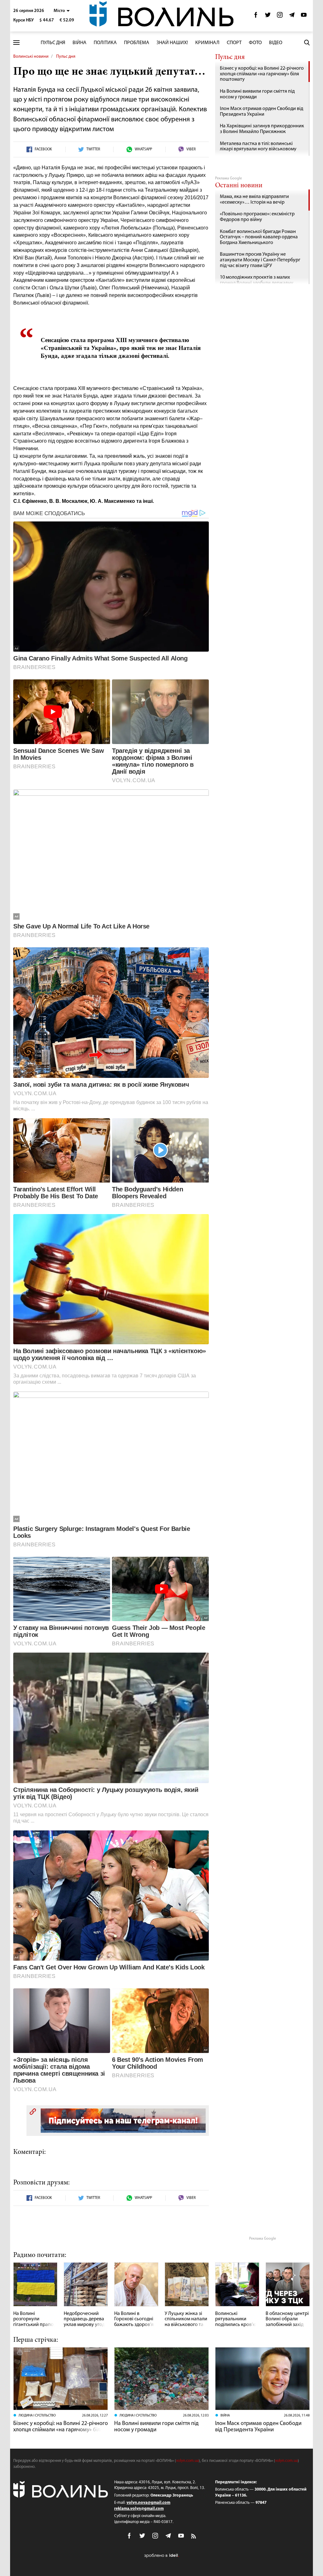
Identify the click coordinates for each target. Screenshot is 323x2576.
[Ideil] (161, 2555)
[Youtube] (304, 17)
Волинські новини (31, 57)
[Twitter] (268, 17)
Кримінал (207, 43)
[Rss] (194, 2537)
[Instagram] (280, 17)
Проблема (137, 43)
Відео (276, 43)
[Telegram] (292, 17)
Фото (255, 43)
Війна (79, 43)
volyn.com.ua (187, 2461)
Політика (105, 43)
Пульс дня (53, 43)
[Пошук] (307, 43)
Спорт (234, 43)
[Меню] (16, 43)
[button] (62, 11)
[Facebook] (256, 17)
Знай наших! (172, 43)
